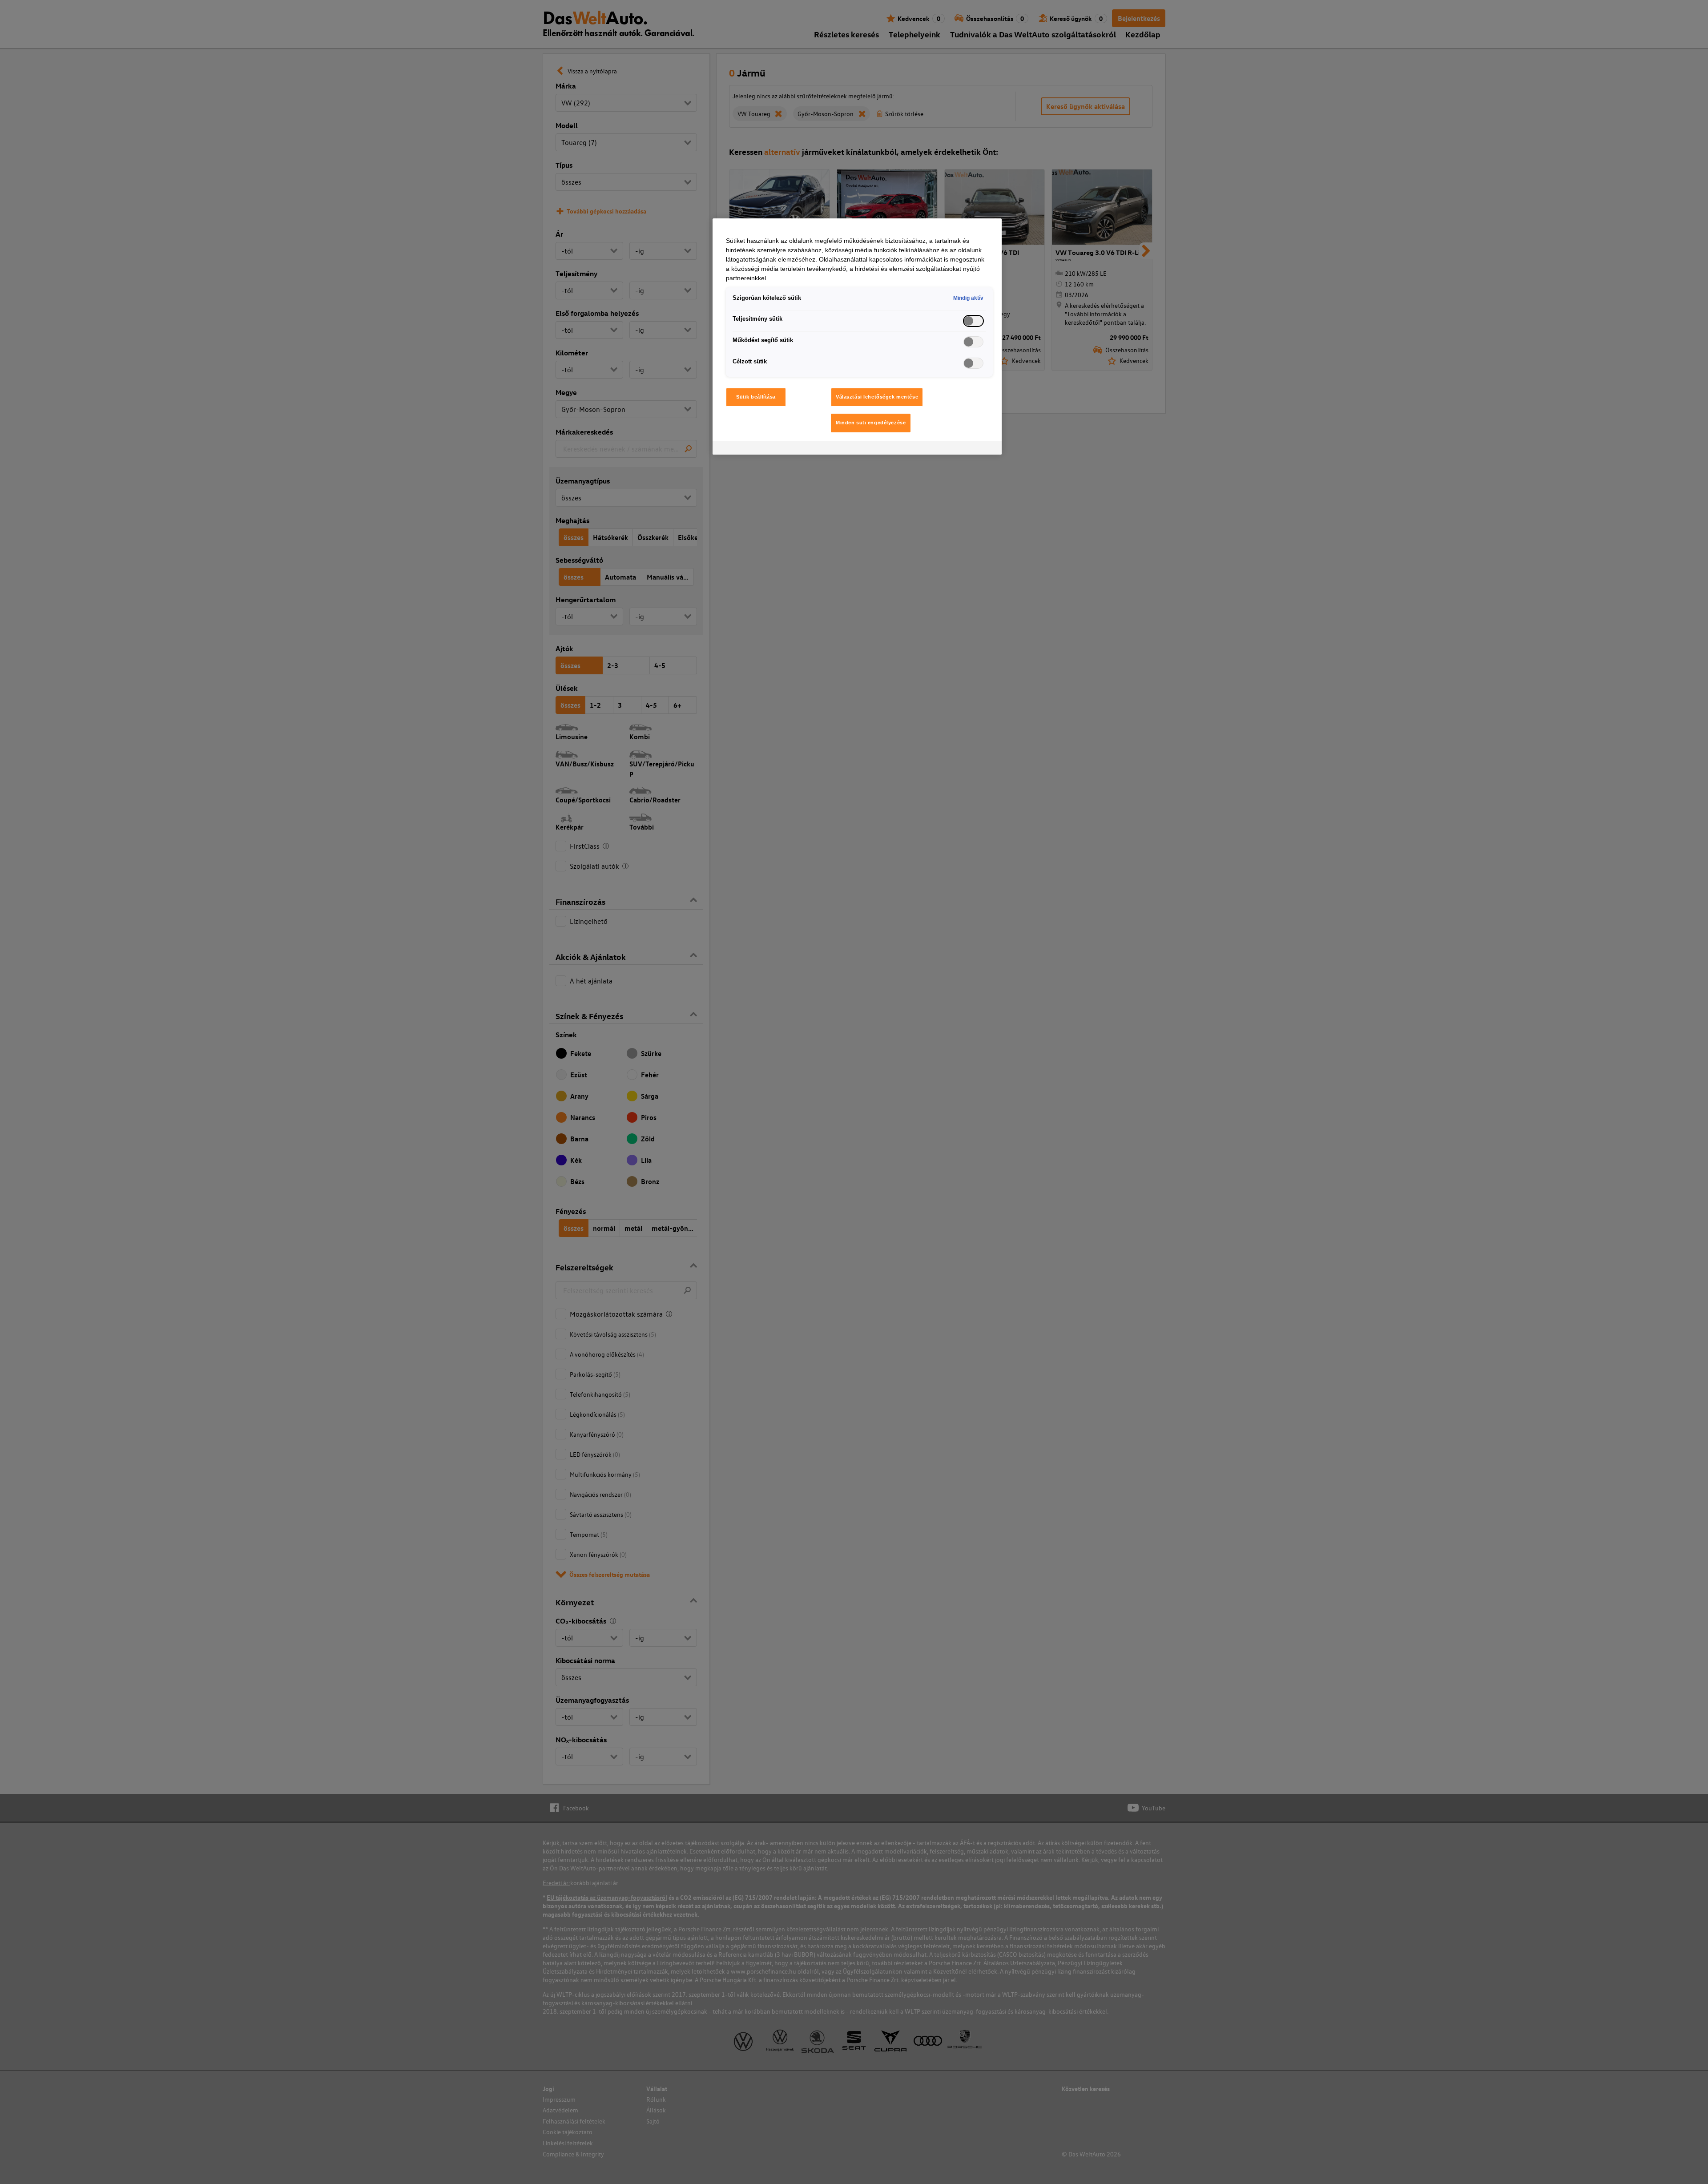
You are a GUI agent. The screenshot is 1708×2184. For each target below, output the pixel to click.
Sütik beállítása (756, 397)
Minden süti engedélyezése (871, 423)
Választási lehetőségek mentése (877, 397)
